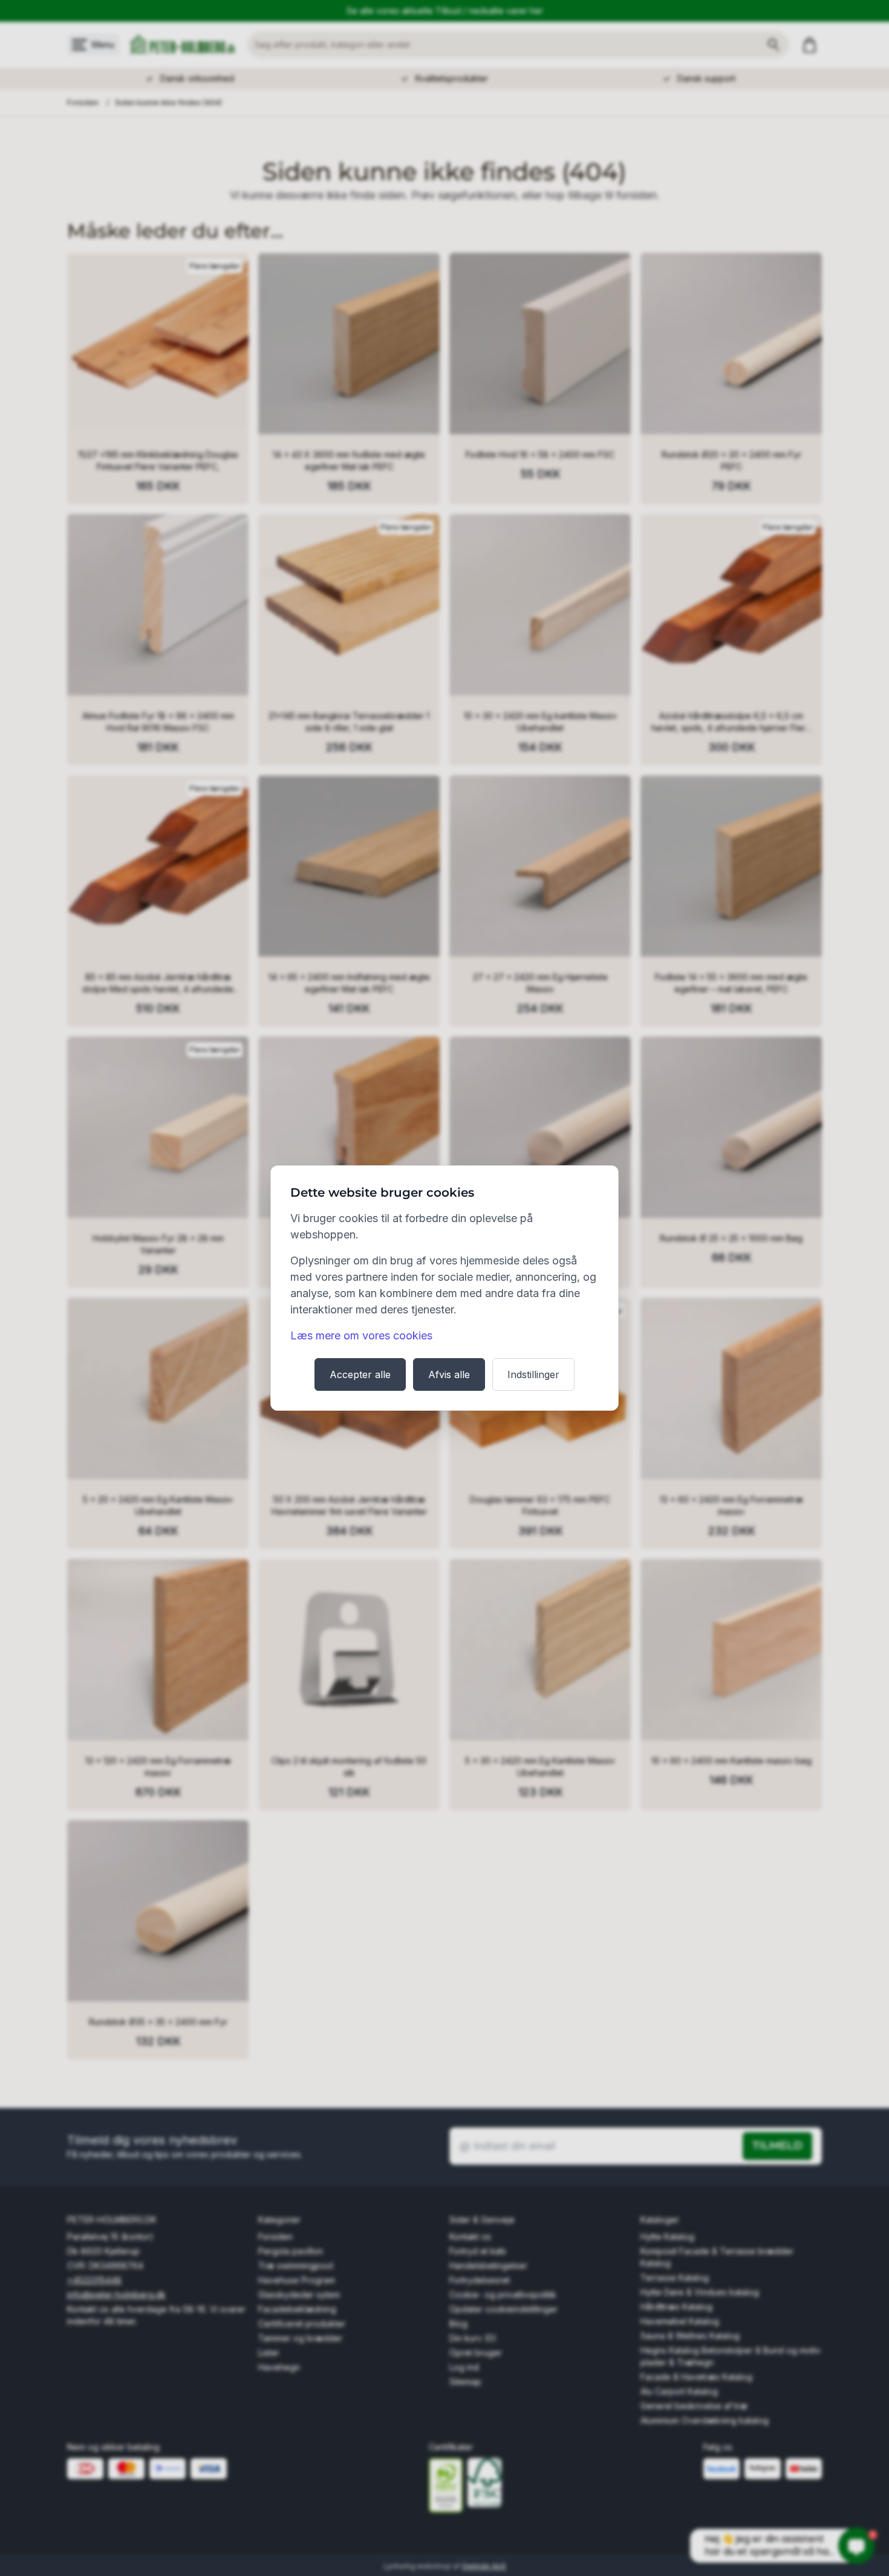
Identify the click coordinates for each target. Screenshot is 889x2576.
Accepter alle (360, 1374)
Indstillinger (533, 1374)
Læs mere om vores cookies (361, 1335)
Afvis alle (449, 1374)
